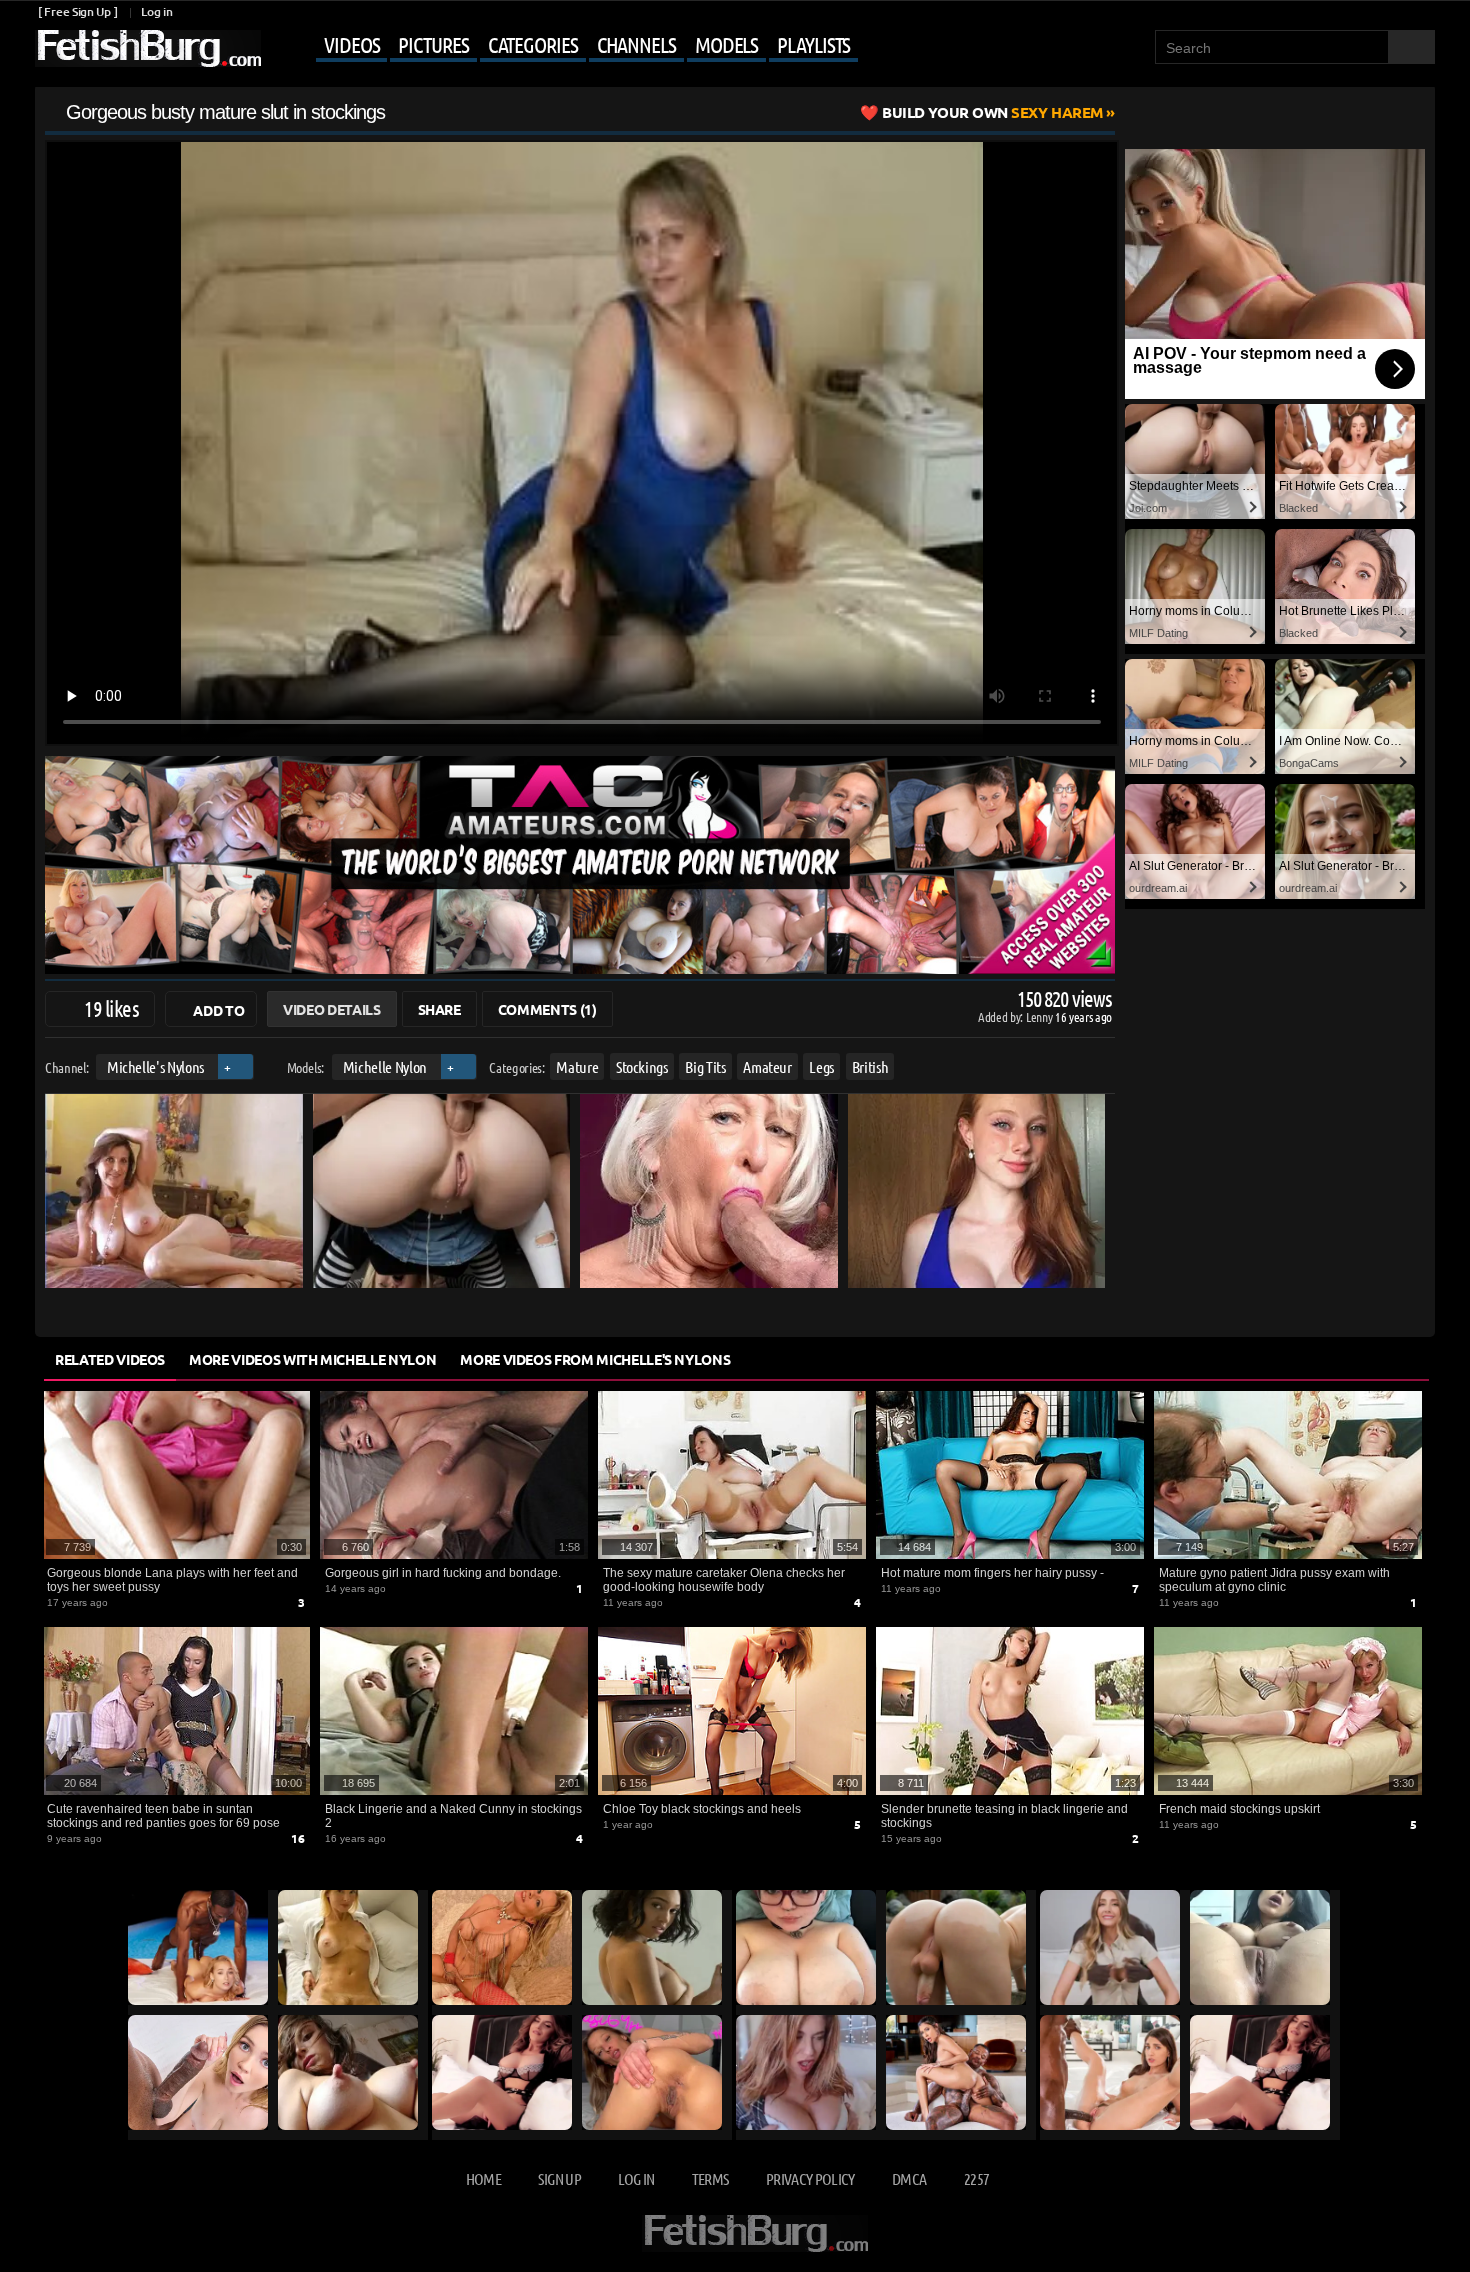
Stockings (642, 1066)
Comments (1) (547, 1009)
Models (726, 44)
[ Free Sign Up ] (77, 11)
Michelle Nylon (385, 1066)
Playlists (813, 44)
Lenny (1040, 1016)
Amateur (767, 1066)
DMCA (909, 2178)
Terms (710, 2178)
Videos (351, 44)
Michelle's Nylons (155, 1066)
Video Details (331, 1009)
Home (483, 2178)
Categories (533, 44)
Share (439, 1009)
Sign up (559, 2178)
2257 (976, 2178)
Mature (577, 1066)
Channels (636, 44)
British (870, 1066)
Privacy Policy (810, 2178)
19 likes (111, 1008)
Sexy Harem (992, 112)
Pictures (433, 44)
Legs (821, 1066)
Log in (156, 11)
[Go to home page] (148, 48)
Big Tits (705, 1066)
